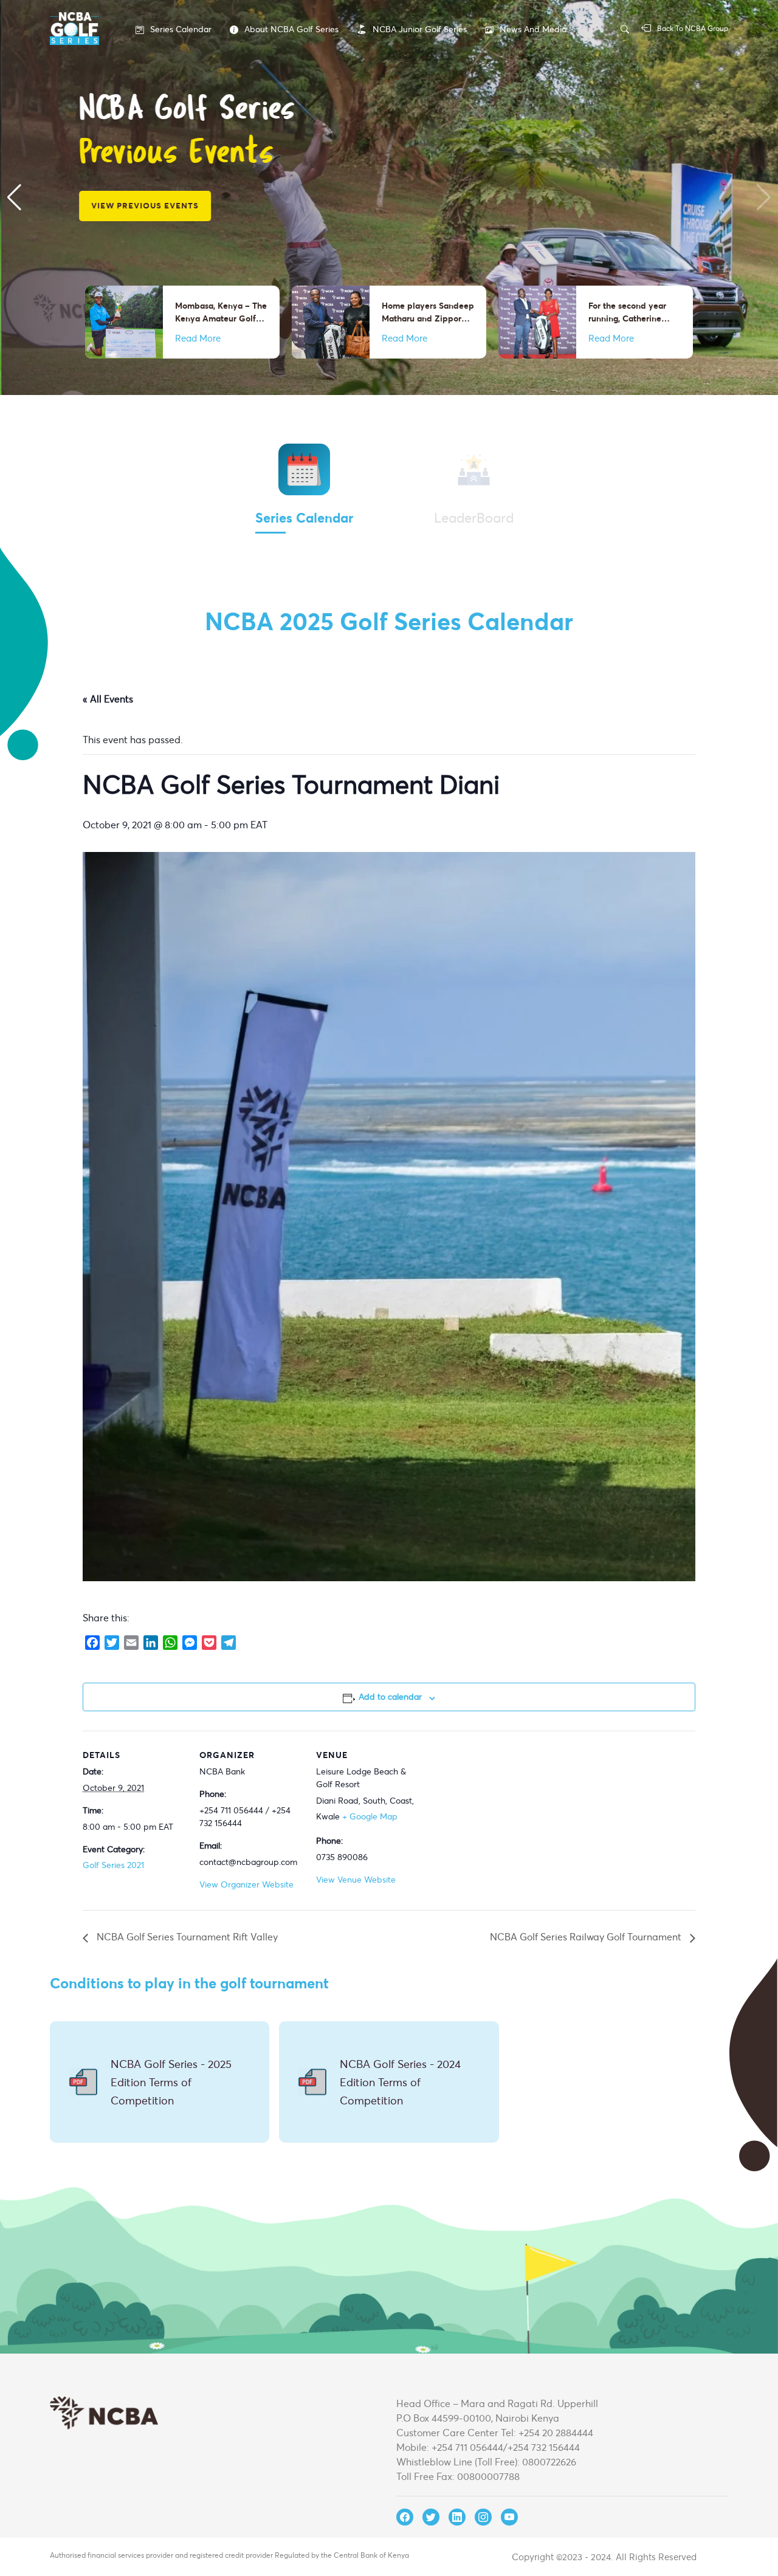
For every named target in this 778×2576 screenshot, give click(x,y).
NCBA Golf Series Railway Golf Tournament (587, 1936)
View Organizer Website (246, 1884)
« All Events (108, 699)
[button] (14, 197)
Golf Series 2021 (113, 1865)
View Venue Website (356, 1879)
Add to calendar (390, 1696)
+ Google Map (370, 1816)
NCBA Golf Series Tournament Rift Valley (186, 1936)
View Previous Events (144, 205)
